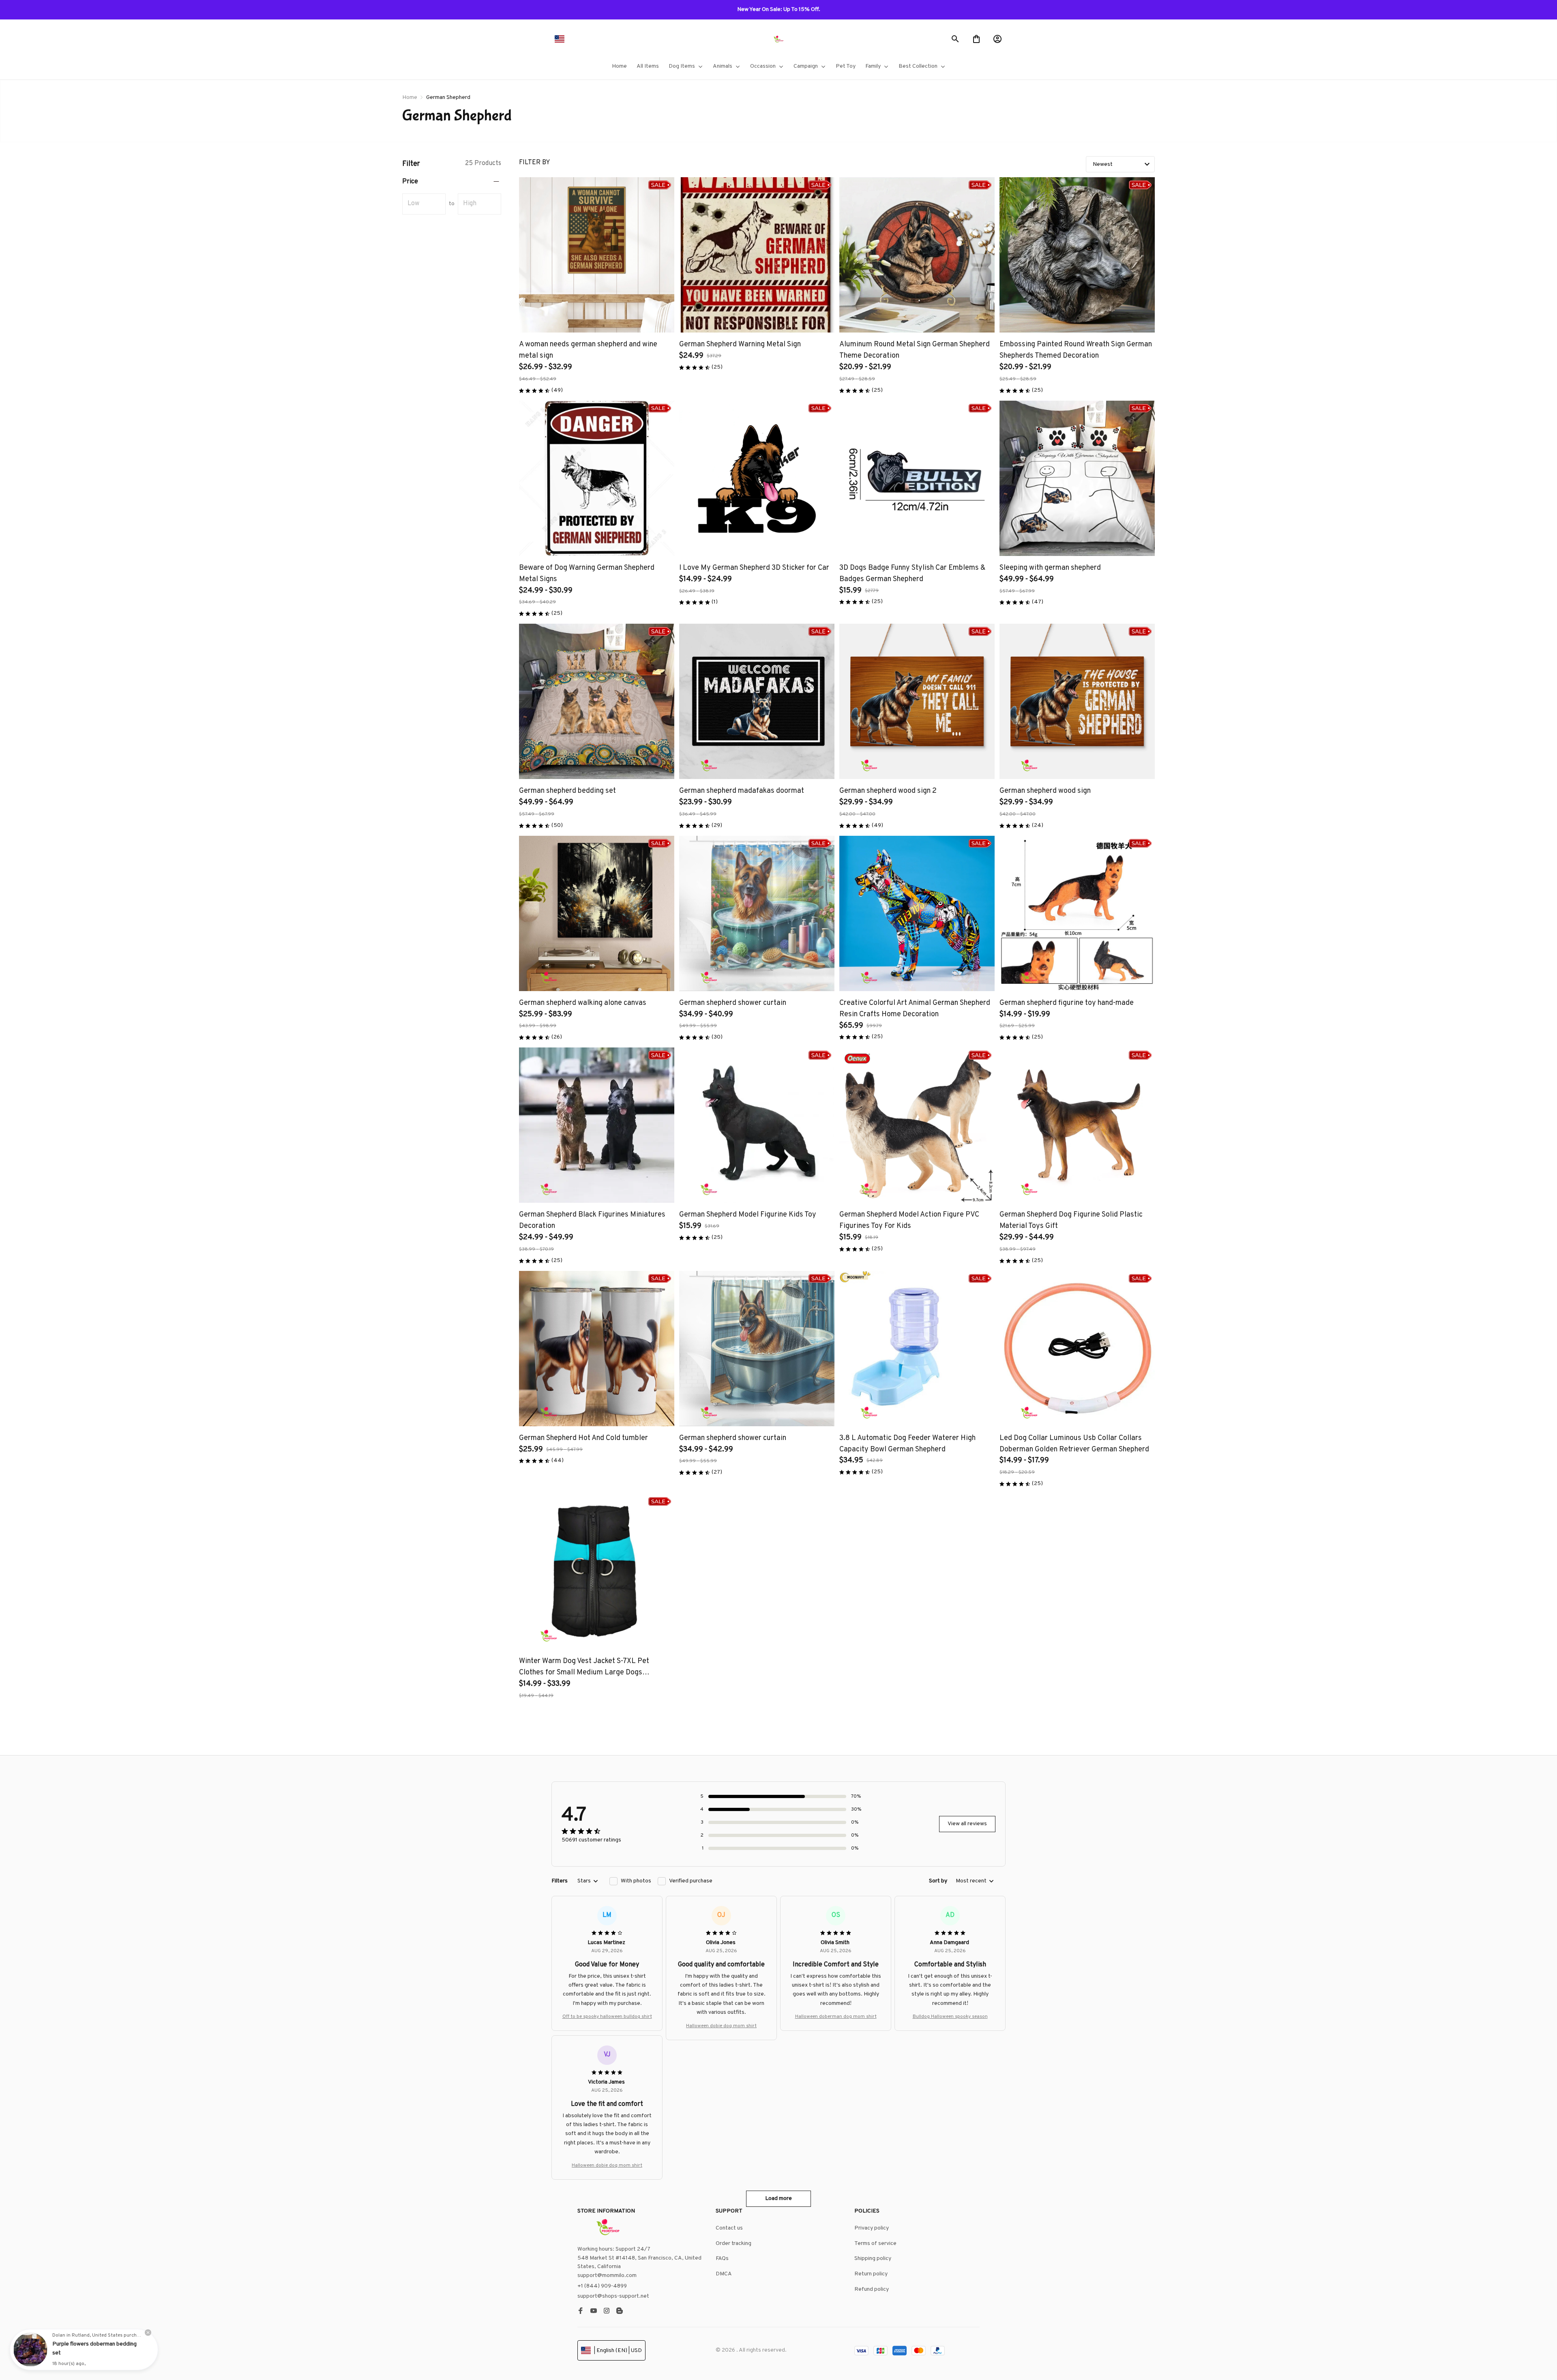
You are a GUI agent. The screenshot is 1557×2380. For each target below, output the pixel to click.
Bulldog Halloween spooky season (950, 2017)
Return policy (871, 2274)
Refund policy (872, 2289)
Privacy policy (872, 2228)
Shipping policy (873, 2259)
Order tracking (733, 2244)
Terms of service (875, 2244)
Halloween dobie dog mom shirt (721, 2026)
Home (410, 98)
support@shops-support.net (613, 2296)
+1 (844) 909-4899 (602, 2286)
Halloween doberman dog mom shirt (836, 2017)
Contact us (729, 2228)
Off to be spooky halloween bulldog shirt (607, 2017)
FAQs (722, 2259)
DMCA (724, 2274)
